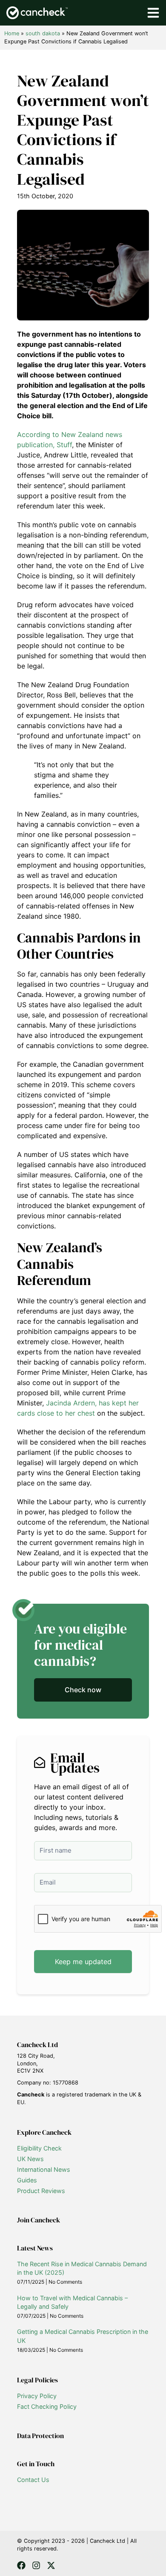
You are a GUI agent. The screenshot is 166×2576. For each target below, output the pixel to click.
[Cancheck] (37, 13)
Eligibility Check (39, 2148)
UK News (30, 2159)
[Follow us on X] (51, 2565)
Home (12, 33)
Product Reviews (41, 2191)
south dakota (43, 33)
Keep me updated (83, 1962)
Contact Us (33, 2480)
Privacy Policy (37, 2396)
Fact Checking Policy (47, 2406)
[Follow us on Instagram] (36, 2565)
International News (44, 2169)
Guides (27, 2180)
